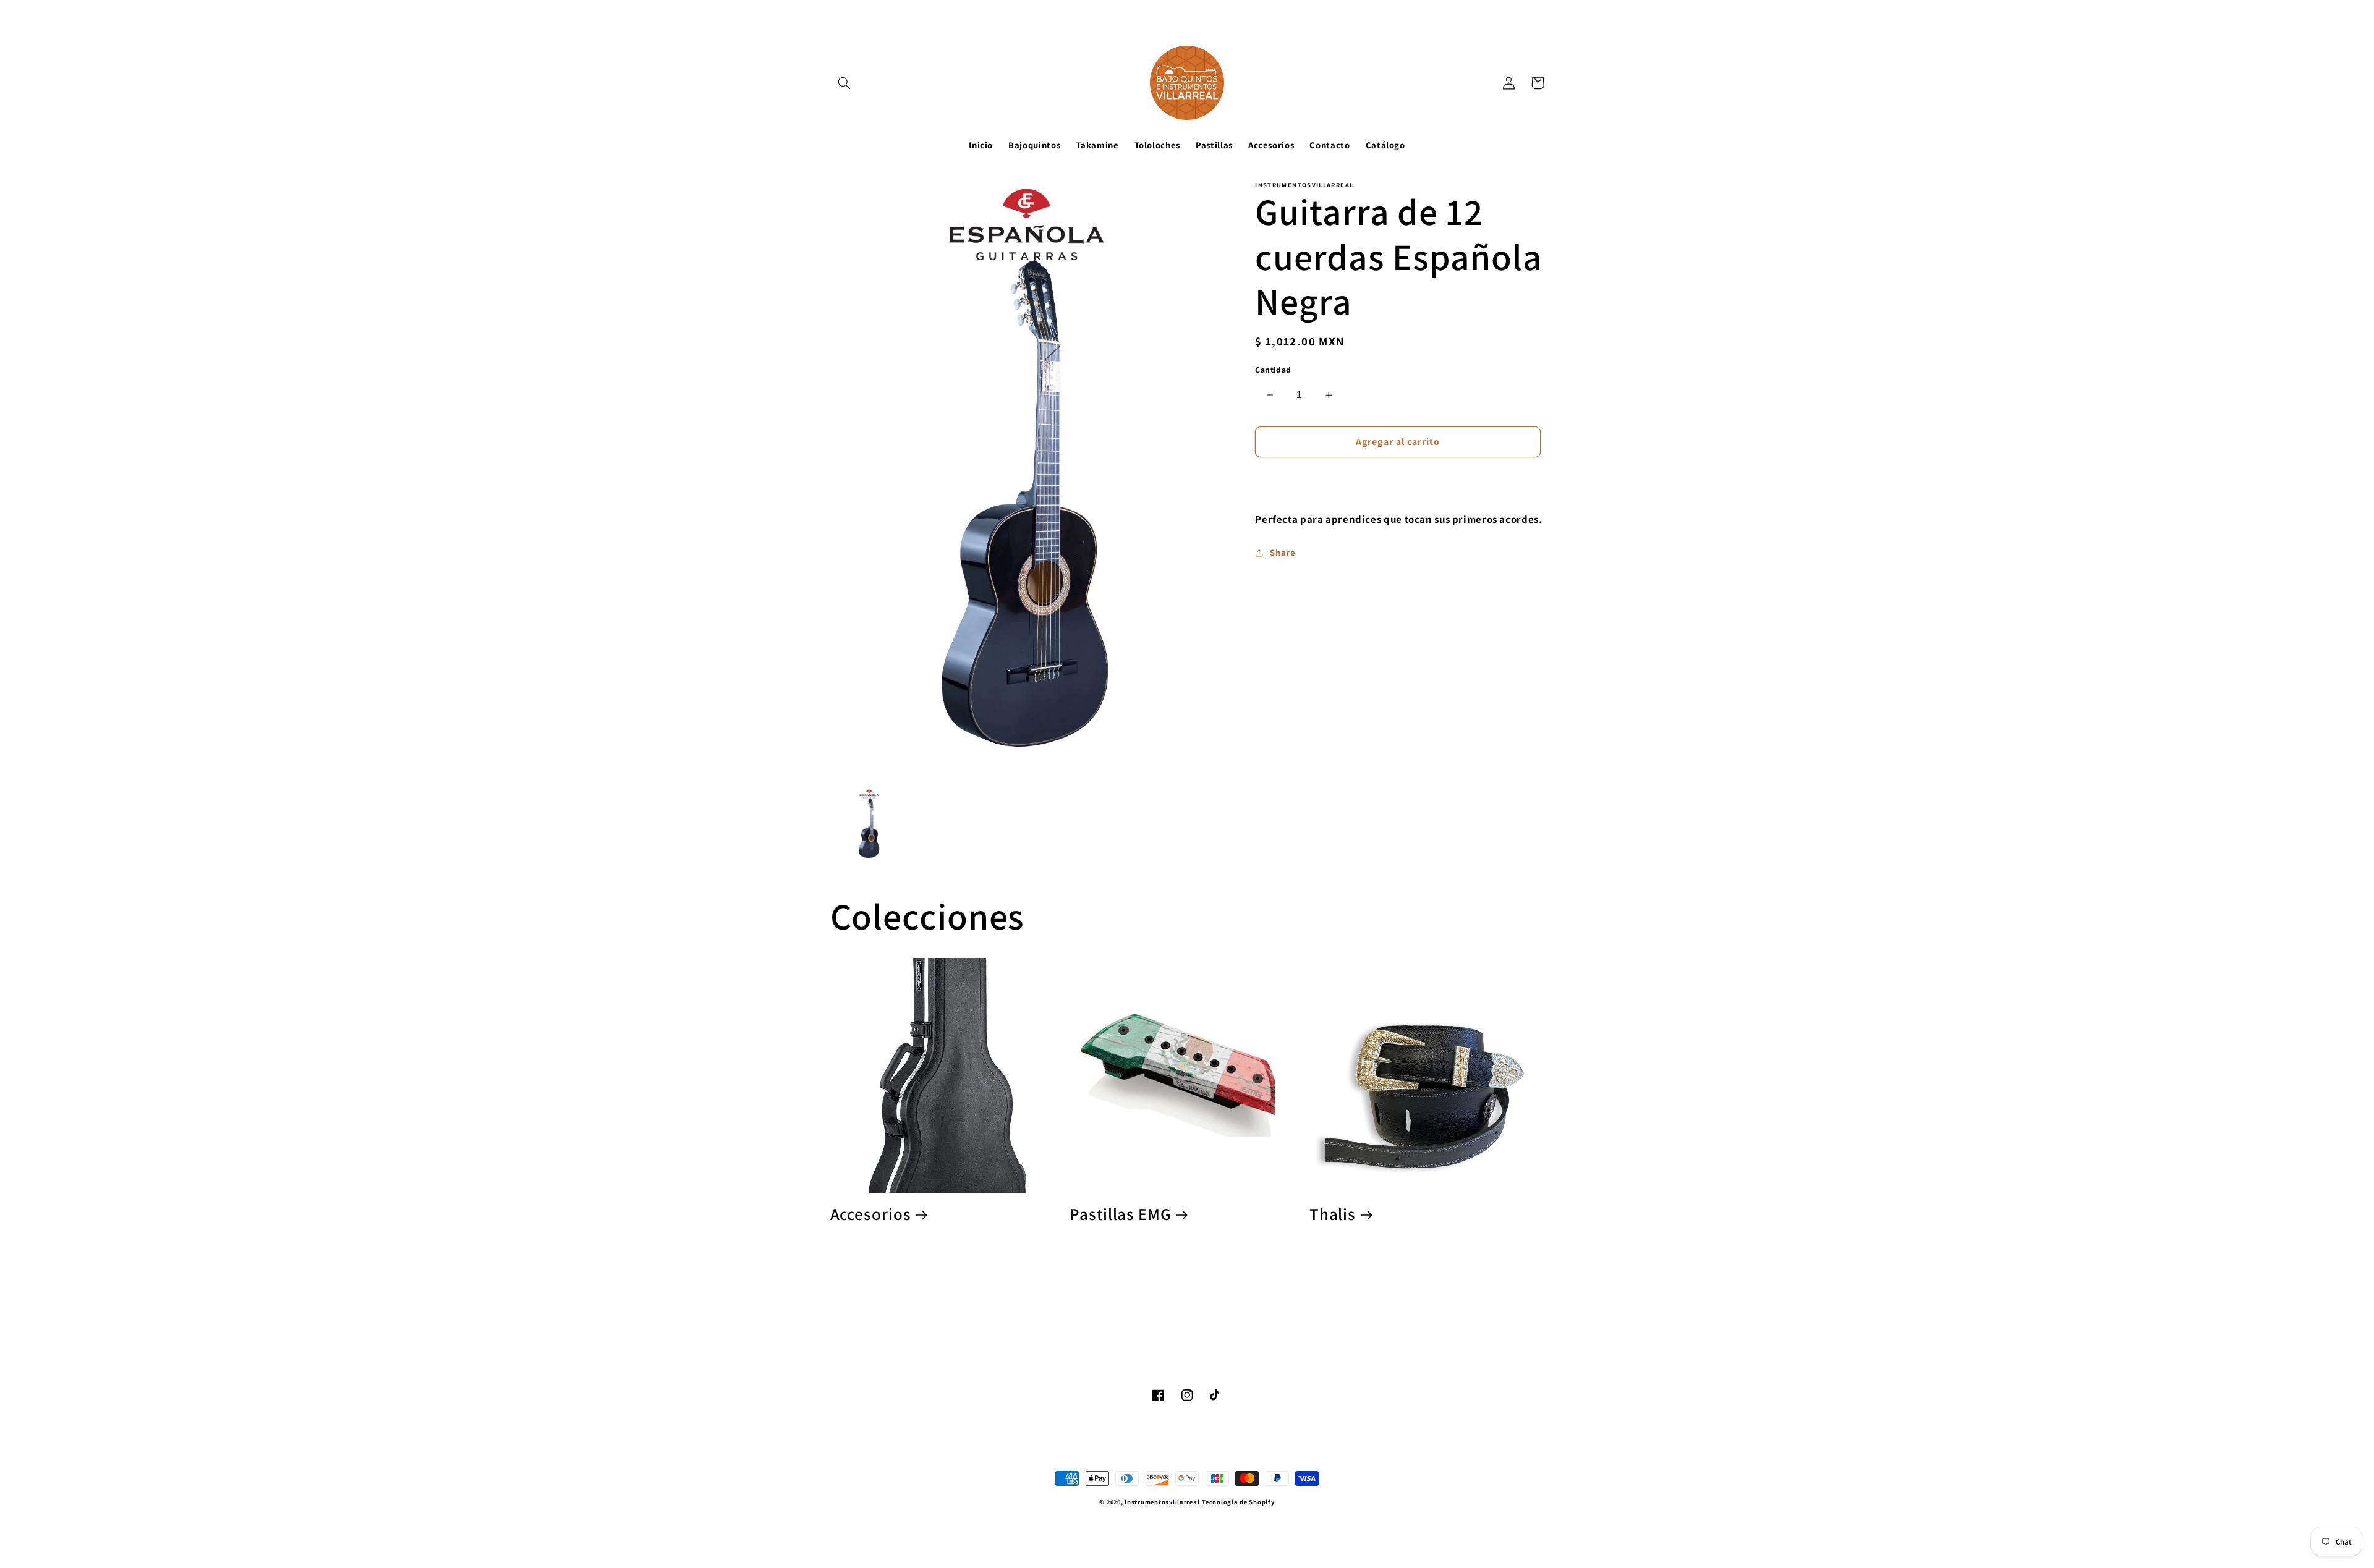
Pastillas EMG (1121, 1214)
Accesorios (871, 1214)
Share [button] (1283, 552)
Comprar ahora (1398, 479)
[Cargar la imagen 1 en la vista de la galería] (870, 825)
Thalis (1333, 1214)
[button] (845, 83)
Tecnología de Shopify (1238, 1502)
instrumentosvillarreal (1162, 1502)
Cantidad (1273, 370)
